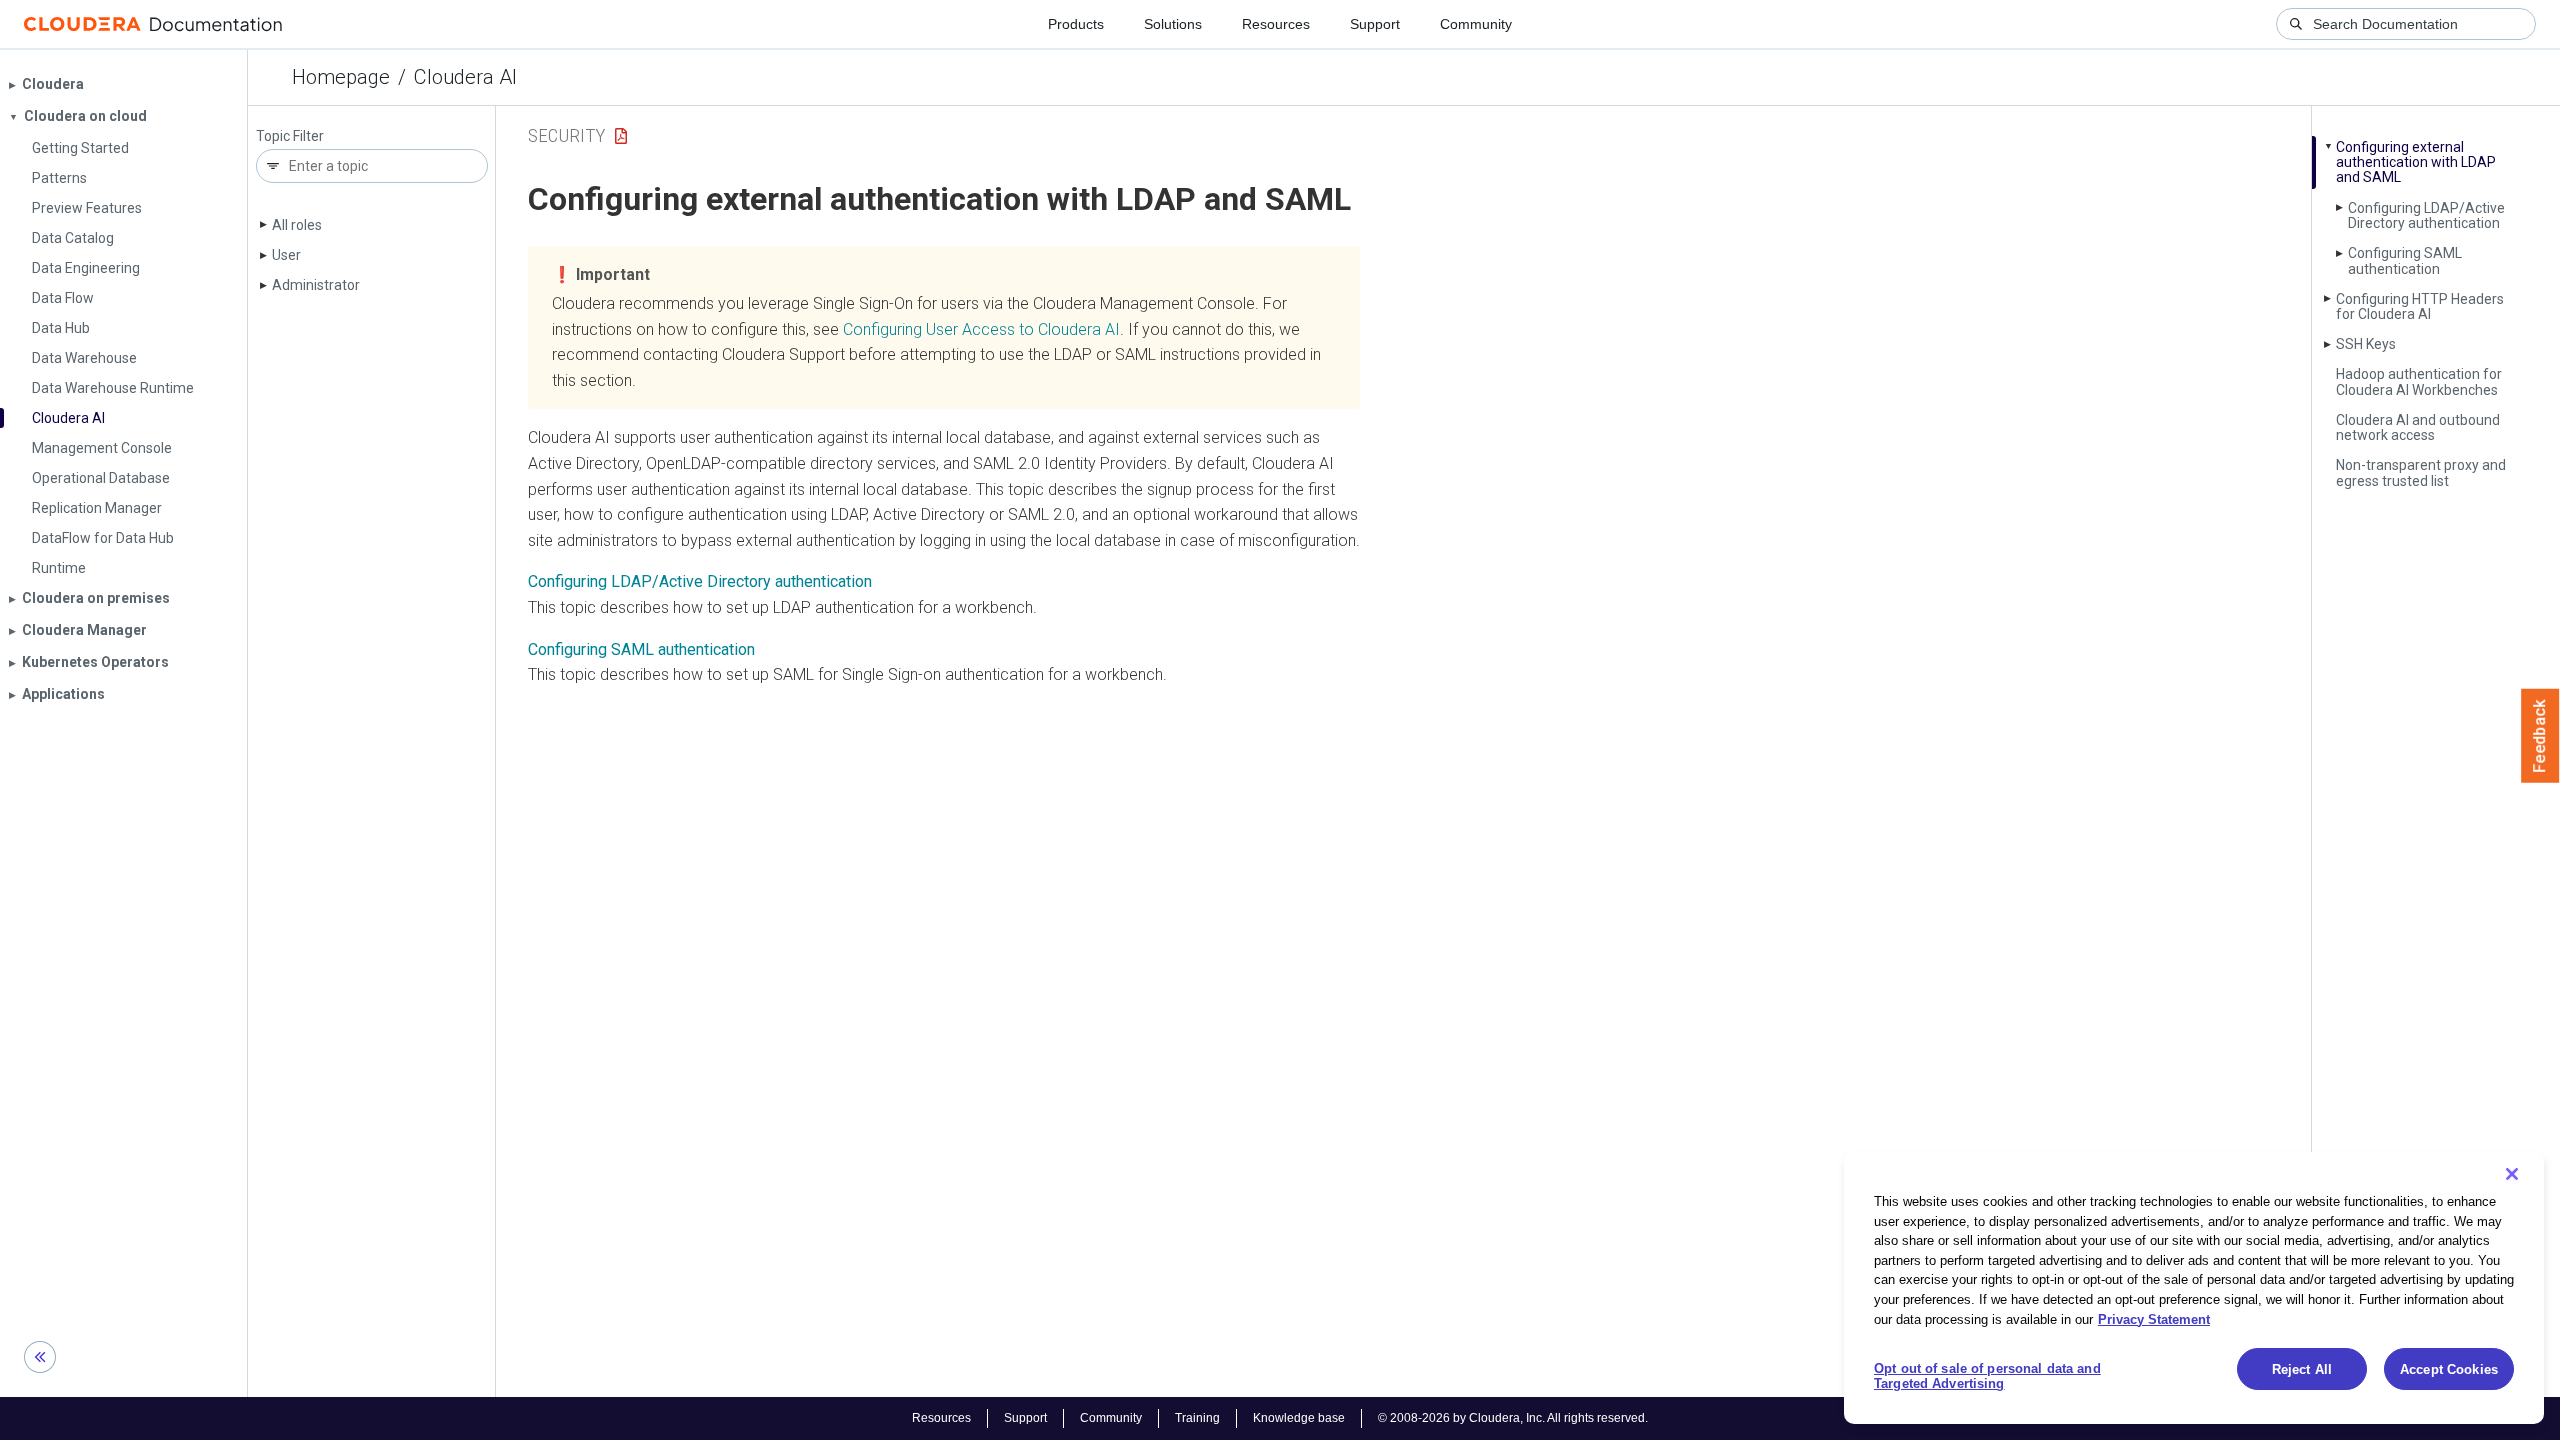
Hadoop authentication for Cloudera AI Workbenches (2419, 381)
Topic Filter (290, 136)
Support (1375, 24)
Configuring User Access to (981, 329)
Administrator (316, 285)
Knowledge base (1299, 1418)
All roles (297, 225)
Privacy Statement (2154, 1318)
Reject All (2302, 1369)
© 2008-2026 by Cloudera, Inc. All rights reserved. (1513, 1418)
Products (1076, 24)
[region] (2194, 1288)
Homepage (341, 77)
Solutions (1173, 24)
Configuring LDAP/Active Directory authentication (2426, 215)
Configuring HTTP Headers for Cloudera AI (2420, 306)
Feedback (2540, 736)
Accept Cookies (2449, 1369)
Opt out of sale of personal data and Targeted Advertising (1987, 1376)
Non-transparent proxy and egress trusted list (2421, 472)
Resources (1276, 24)
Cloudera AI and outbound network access (2418, 427)
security (566, 135)
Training (1197, 1418)
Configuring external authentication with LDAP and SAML (2416, 162)
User (286, 255)
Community (1476, 24)
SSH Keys (2366, 344)
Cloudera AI (465, 77)
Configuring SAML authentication (2405, 260)
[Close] (2512, 1174)
